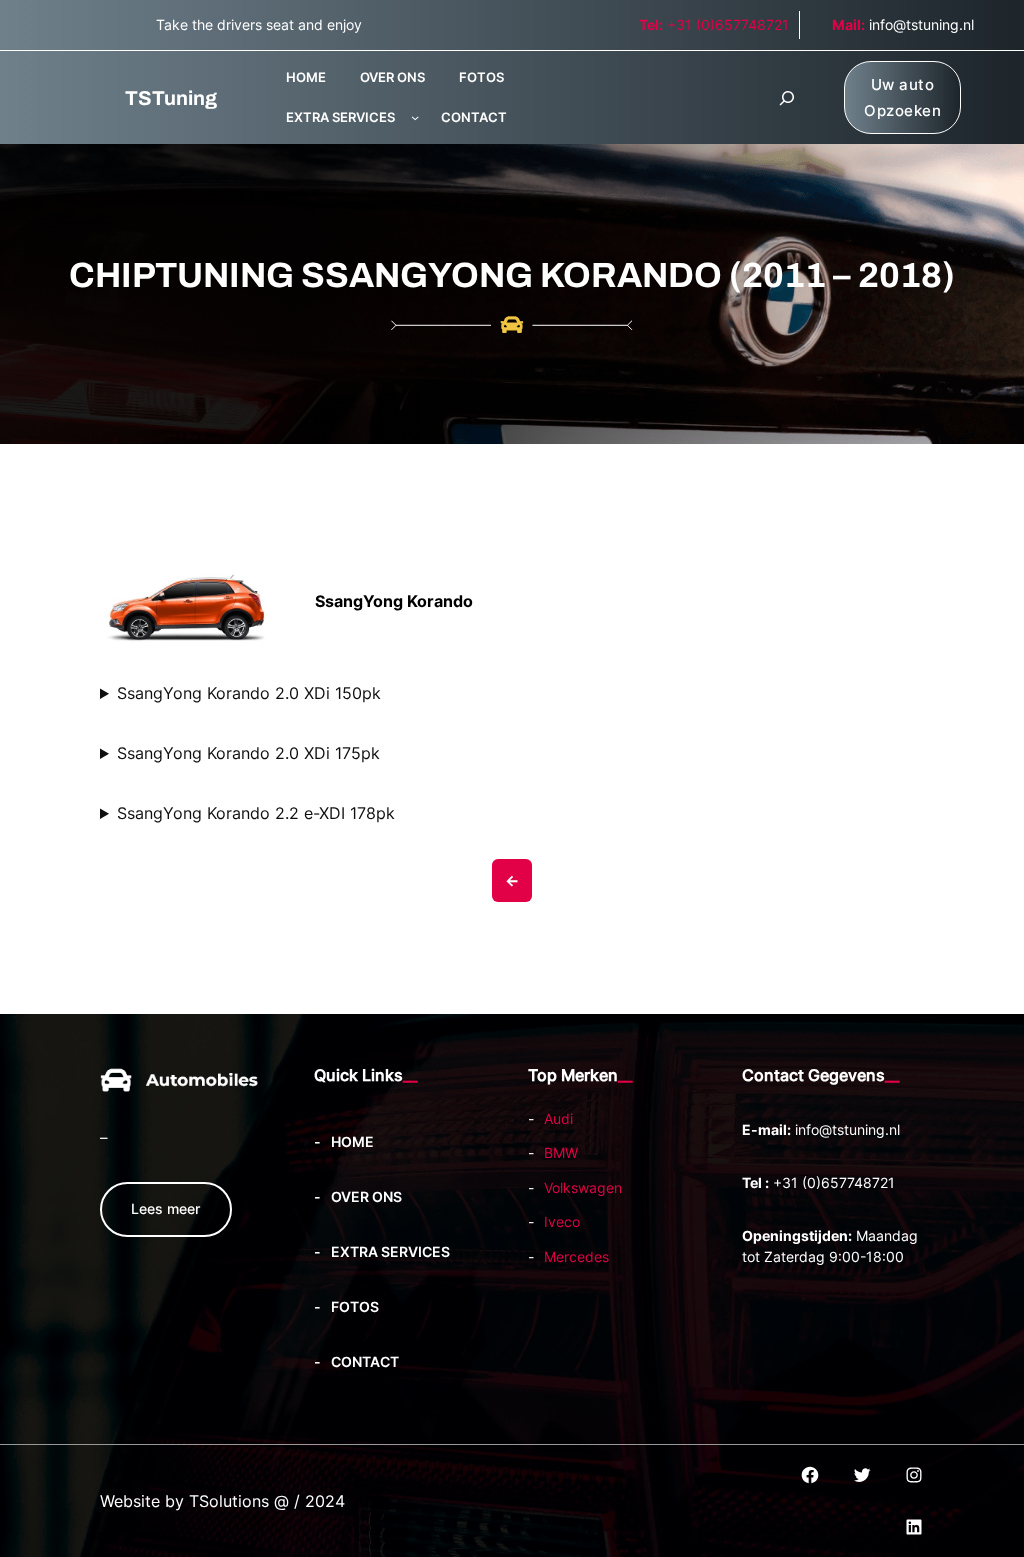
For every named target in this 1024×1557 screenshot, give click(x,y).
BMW (561, 1152)
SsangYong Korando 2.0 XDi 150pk (249, 693)
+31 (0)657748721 (714, 24)
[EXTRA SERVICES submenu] (415, 117)
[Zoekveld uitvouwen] (787, 98)
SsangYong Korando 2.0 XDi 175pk (248, 753)
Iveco (562, 1221)
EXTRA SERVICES (340, 117)
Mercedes (576, 1256)
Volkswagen (583, 1187)
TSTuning (171, 98)
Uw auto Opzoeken (902, 97)
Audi (558, 1118)
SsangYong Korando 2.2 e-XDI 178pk (256, 813)
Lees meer (165, 1208)
